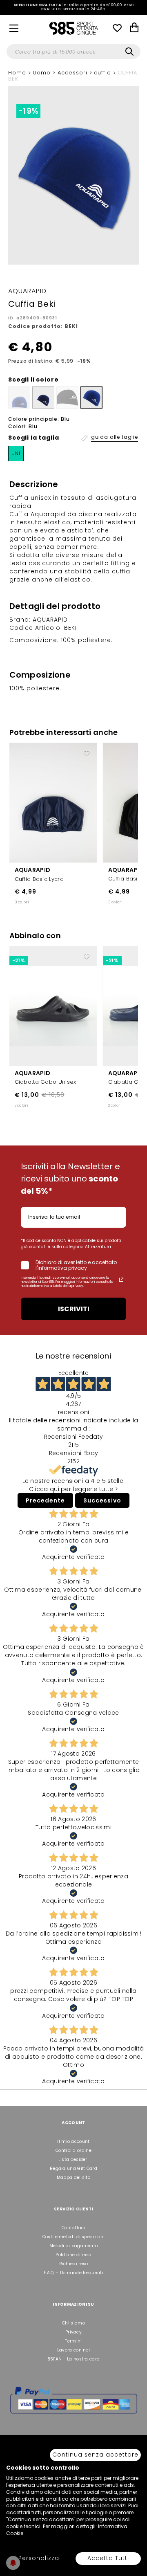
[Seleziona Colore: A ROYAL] (91, 398)
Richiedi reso (74, 2264)
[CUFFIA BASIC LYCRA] (53, 802)
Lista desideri (73, 2159)
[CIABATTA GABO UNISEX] (53, 1005)
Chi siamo (73, 2323)
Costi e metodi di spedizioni (73, 2237)
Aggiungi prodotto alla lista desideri (87, 750)
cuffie (104, 73)
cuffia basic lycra (39, 879)
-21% (19, 960)
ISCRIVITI (74, 1309)
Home (18, 73)
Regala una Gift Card (73, 2168)
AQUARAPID (33, 870)
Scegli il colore (33, 380)
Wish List (117, 28)
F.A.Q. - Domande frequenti (73, 2273)
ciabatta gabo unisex (46, 1082)
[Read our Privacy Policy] (121, 1280)
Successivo (102, 1500)
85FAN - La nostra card (74, 2359)
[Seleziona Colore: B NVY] (43, 398)
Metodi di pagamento (74, 2246)
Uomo (43, 73)
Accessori (73, 73)
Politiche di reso (73, 2255)
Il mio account (73, 2141)
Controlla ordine (73, 2150)
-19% (28, 111)
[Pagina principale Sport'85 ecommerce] (73, 28)
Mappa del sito (73, 2177)
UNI (16, 453)
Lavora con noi (73, 2350)
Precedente (45, 1500)
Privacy (73, 2332)
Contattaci (73, 2228)
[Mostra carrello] (134, 28)
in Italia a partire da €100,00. (74, 7)
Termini (73, 2341)
